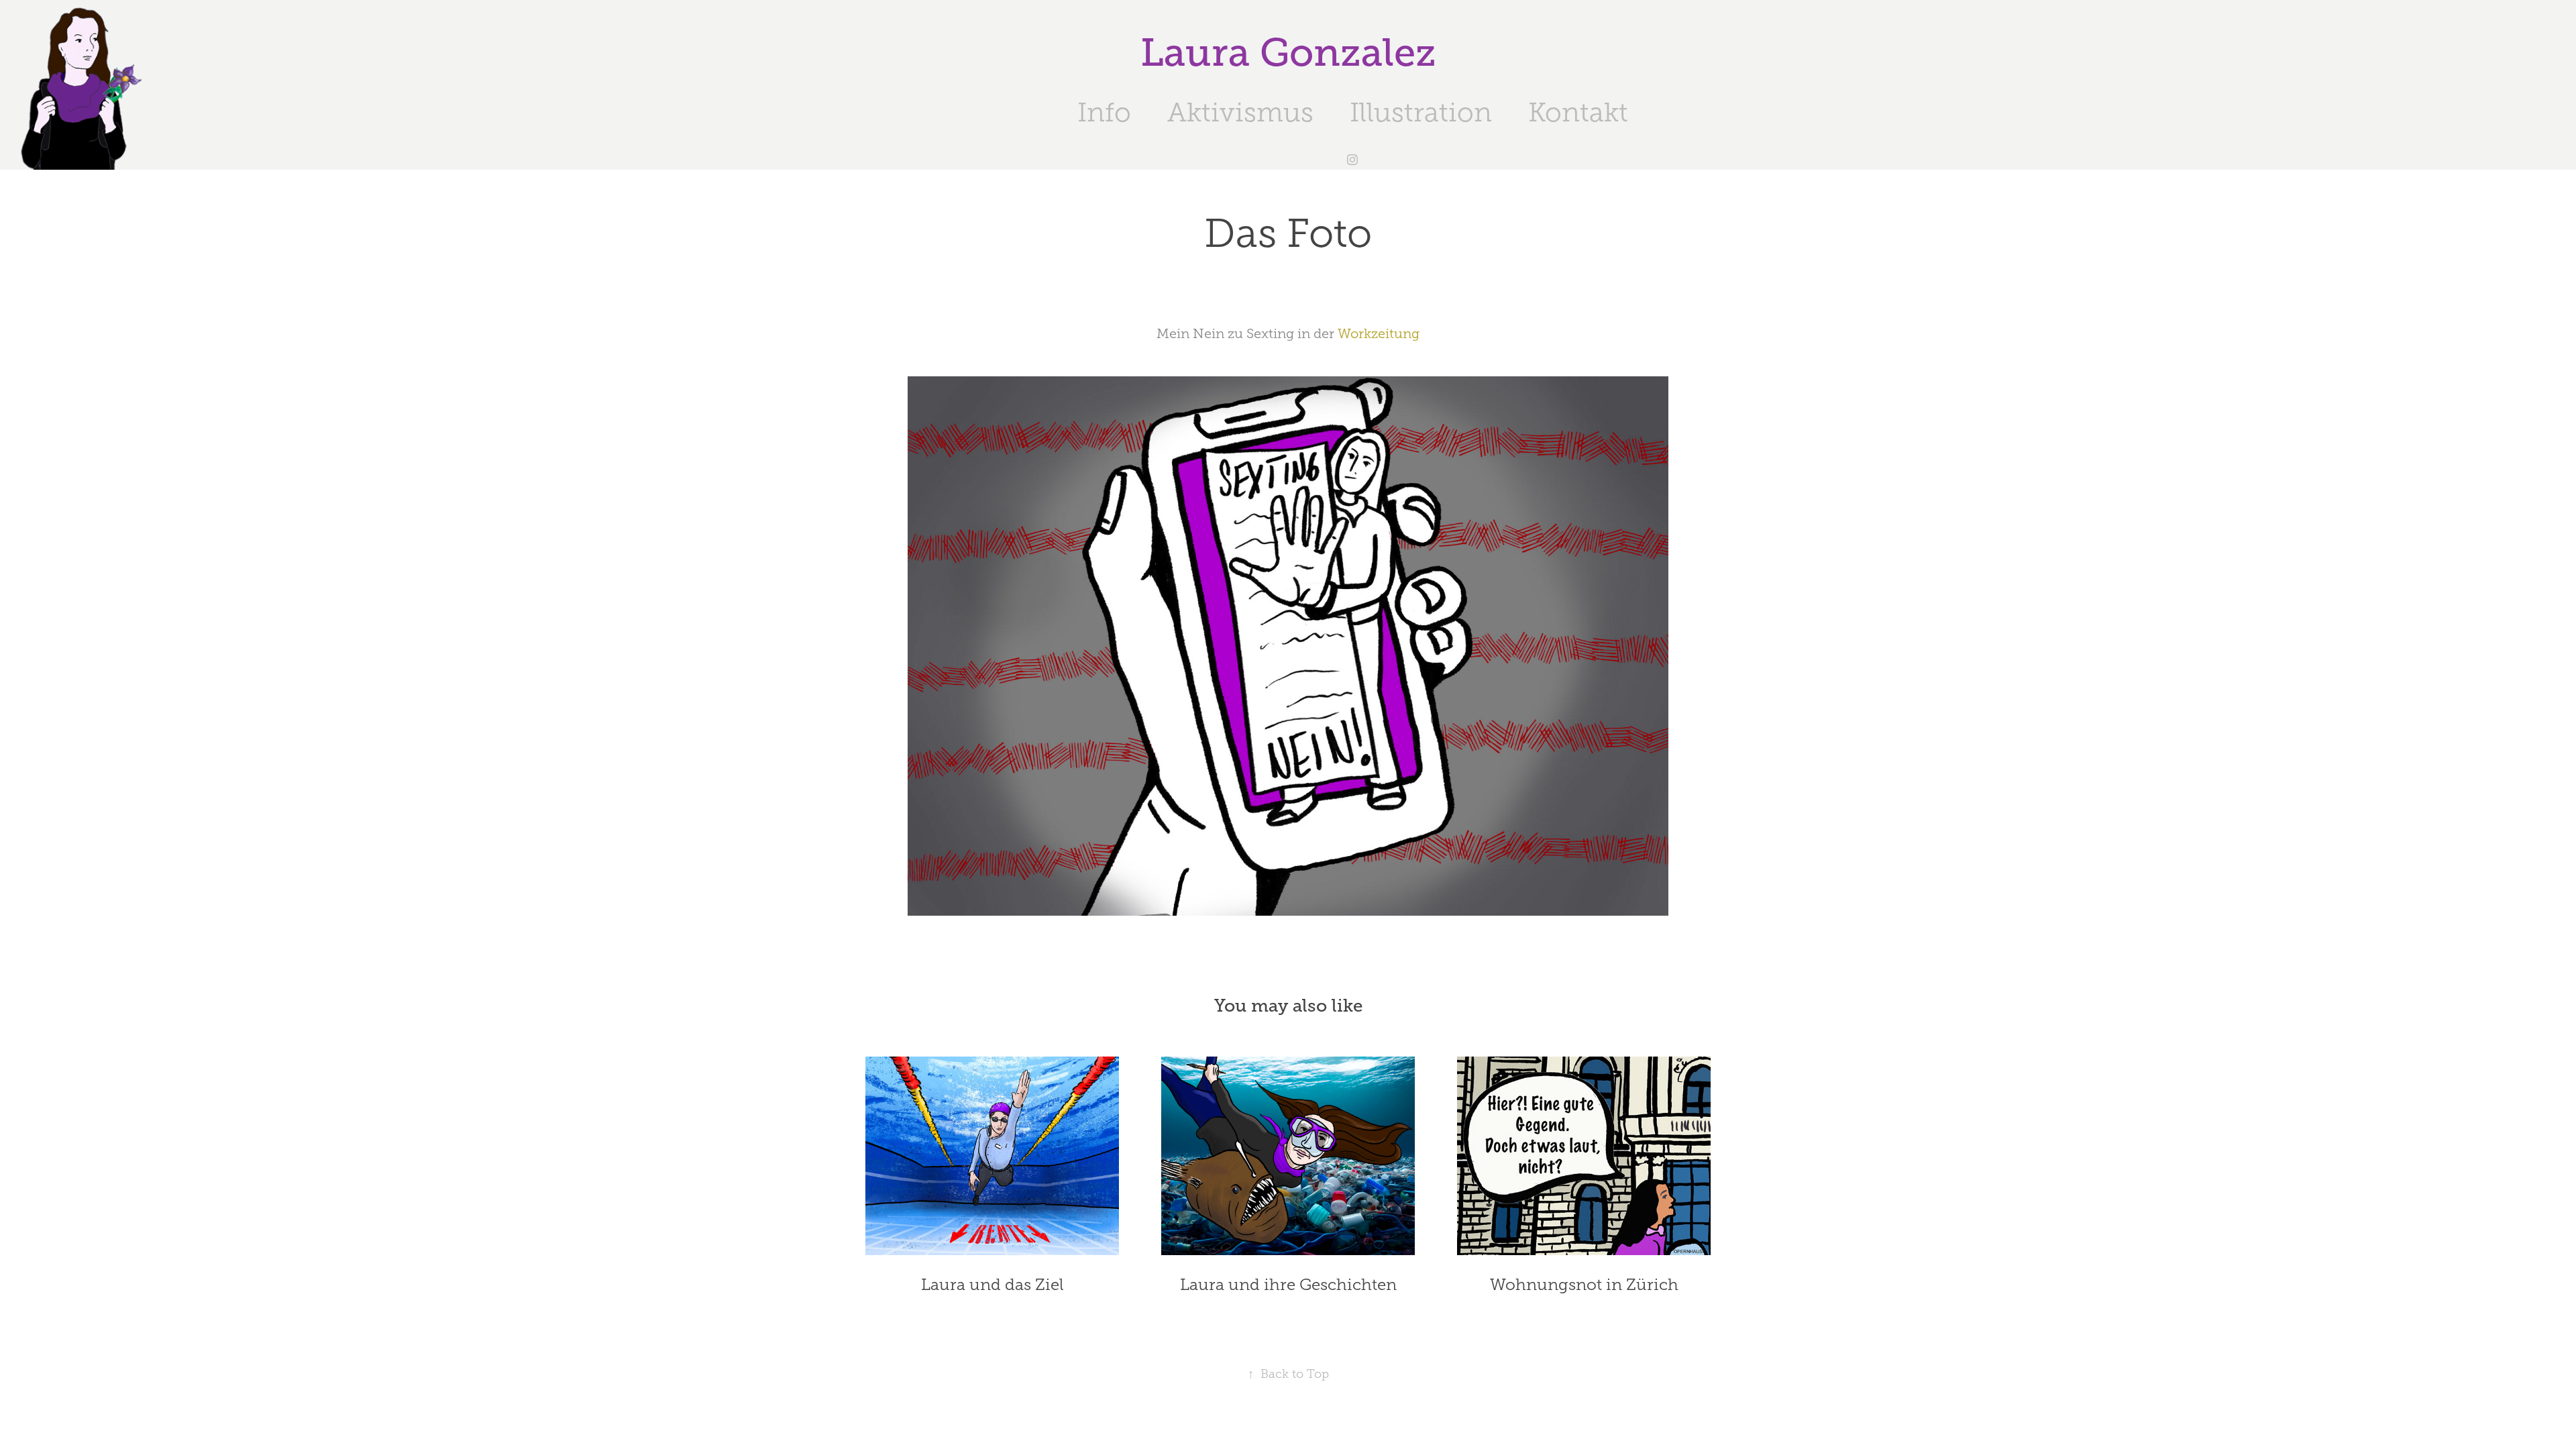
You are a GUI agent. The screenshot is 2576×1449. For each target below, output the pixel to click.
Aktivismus (1240, 112)
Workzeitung (1379, 333)
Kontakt (1578, 112)
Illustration (1421, 112)
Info (1104, 112)
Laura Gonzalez (1288, 53)
